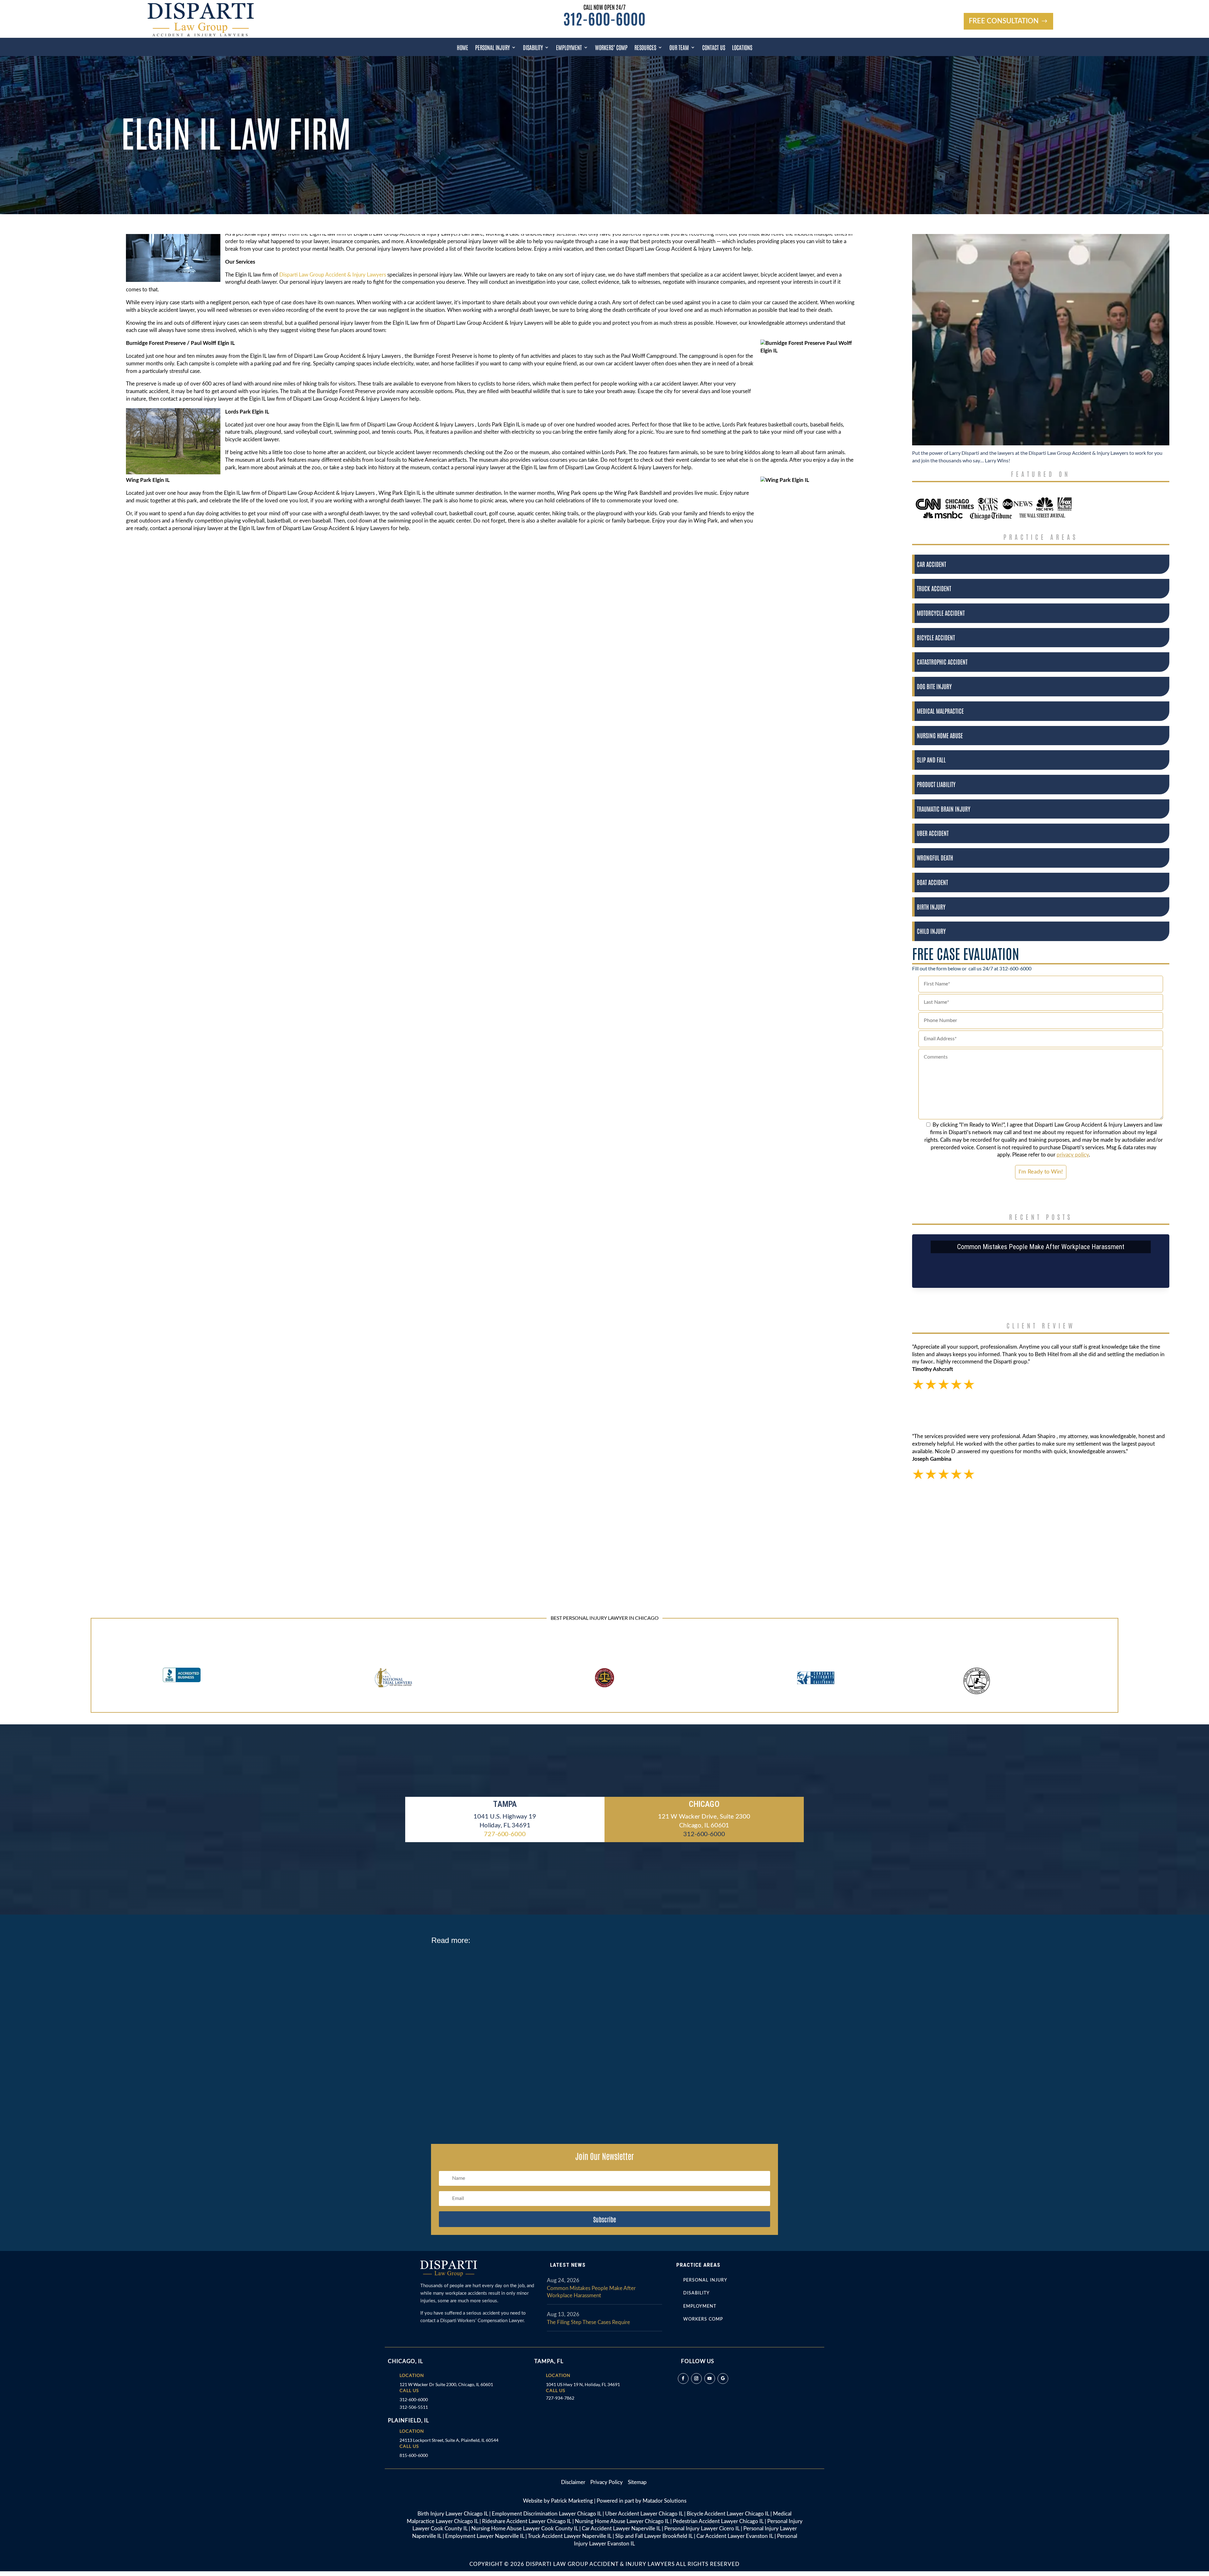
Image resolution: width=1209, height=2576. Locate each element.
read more (450, 1982)
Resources (645, 47)
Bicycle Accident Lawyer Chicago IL (728, 2514)
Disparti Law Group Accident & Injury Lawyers (333, 275)
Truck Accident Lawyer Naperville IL (570, 2536)
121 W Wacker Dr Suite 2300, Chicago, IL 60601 (446, 2384)
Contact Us (714, 47)
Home (463, 47)
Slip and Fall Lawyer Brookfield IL (654, 2536)
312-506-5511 (414, 2407)
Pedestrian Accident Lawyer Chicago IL (718, 2521)
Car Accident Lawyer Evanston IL (735, 2536)
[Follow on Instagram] (696, 2379)
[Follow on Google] (723, 2379)
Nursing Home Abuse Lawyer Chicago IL (622, 2521)
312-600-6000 (604, 18)
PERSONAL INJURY (705, 2280)
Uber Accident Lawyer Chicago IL (644, 2514)
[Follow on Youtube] (710, 2379)
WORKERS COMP (703, 2319)
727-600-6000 (505, 1834)
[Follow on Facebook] (683, 2379)
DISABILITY (696, 2293)
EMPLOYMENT (700, 2306)
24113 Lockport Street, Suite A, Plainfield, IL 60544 (449, 2440)
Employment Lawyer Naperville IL (485, 2536)
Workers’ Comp (611, 47)
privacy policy (1073, 1155)
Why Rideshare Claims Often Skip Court (482, 1963)
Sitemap (637, 2482)
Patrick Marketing (572, 2501)
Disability (533, 47)
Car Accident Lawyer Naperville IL (621, 2529)
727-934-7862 (560, 2398)
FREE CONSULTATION (1004, 21)
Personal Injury (492, 47)
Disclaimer (576, 2482)
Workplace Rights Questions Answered (481, 2023)
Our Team (679, 47)
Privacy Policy (607, 2482)
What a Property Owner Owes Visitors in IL (485, 2083)
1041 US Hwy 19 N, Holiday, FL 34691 (583, 2384)
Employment (569, 47)
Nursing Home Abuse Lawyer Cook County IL (525, 2529)
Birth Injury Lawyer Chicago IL (453, 2514)
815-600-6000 (414, 2455)
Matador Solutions (664, 2501)
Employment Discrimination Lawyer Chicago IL (547, 2514)
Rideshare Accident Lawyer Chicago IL (527, 2521)
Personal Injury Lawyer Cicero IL (702, 2529)
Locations (742, 47)
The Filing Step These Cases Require (588, 2322)
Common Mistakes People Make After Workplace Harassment (1041, 1247)
